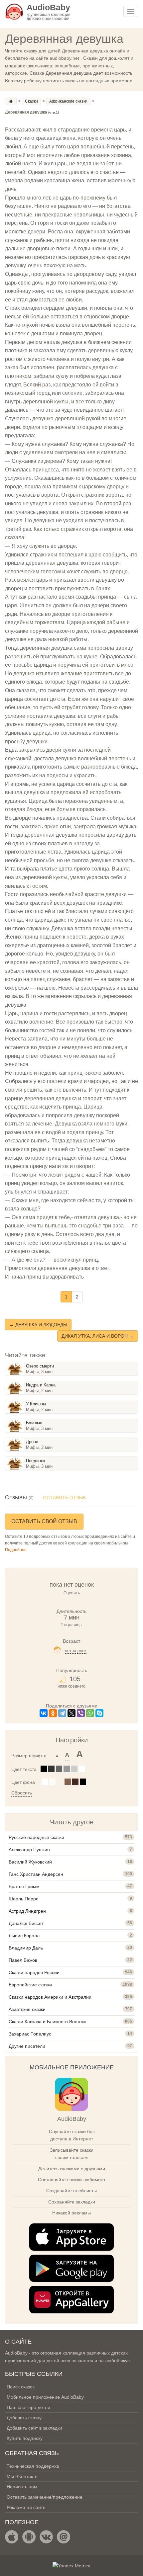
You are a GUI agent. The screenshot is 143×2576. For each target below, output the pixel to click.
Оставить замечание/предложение (45, 2497)
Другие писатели (27, 2046)
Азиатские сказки (27, 2009)
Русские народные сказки (36, 1837)
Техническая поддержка (33, 2466)
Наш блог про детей (28, 2407)
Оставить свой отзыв (44, 1521)
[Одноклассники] (53, 1713)
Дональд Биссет (26, 1923)
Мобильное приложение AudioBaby (45, 2397)
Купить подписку (25, 2438)
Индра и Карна (41, 1385)
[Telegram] (62, 1713)
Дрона (32, 1442)
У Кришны (36, 1404)
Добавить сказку (24, 2418)
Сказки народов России (34, 1972)
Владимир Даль (26, 1948)
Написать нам (22, 2487)
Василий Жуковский (30, 1862)
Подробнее (16, 1550)
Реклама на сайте (26, 2507)
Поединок (36, 1461)
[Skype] (99, 1713)
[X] (71, 1713)
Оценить (72, 1593)
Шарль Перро (24, 1899)
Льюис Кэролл (24, 1936)
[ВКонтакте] (44, 1713)
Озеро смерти (40, 1366)
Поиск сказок (21, 2387)
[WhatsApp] (90, 1713)
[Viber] (81, 1713)
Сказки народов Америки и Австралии (50, 1997)
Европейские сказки (30, 1985)
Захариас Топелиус (30, 2034)
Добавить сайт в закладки (34, 2428)
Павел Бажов (23, 1960)
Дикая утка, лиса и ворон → (98, 1336)
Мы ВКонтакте (22, 2476)
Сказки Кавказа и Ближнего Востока (48, 2022)
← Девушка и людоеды (38, 1325)
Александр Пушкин (29, 1850)
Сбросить (22, 1793)
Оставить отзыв (64, 1498)
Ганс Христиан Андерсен (36, 1874)
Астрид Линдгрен (27, 1911)
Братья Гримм (24, 1886)
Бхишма (34, 1423)
